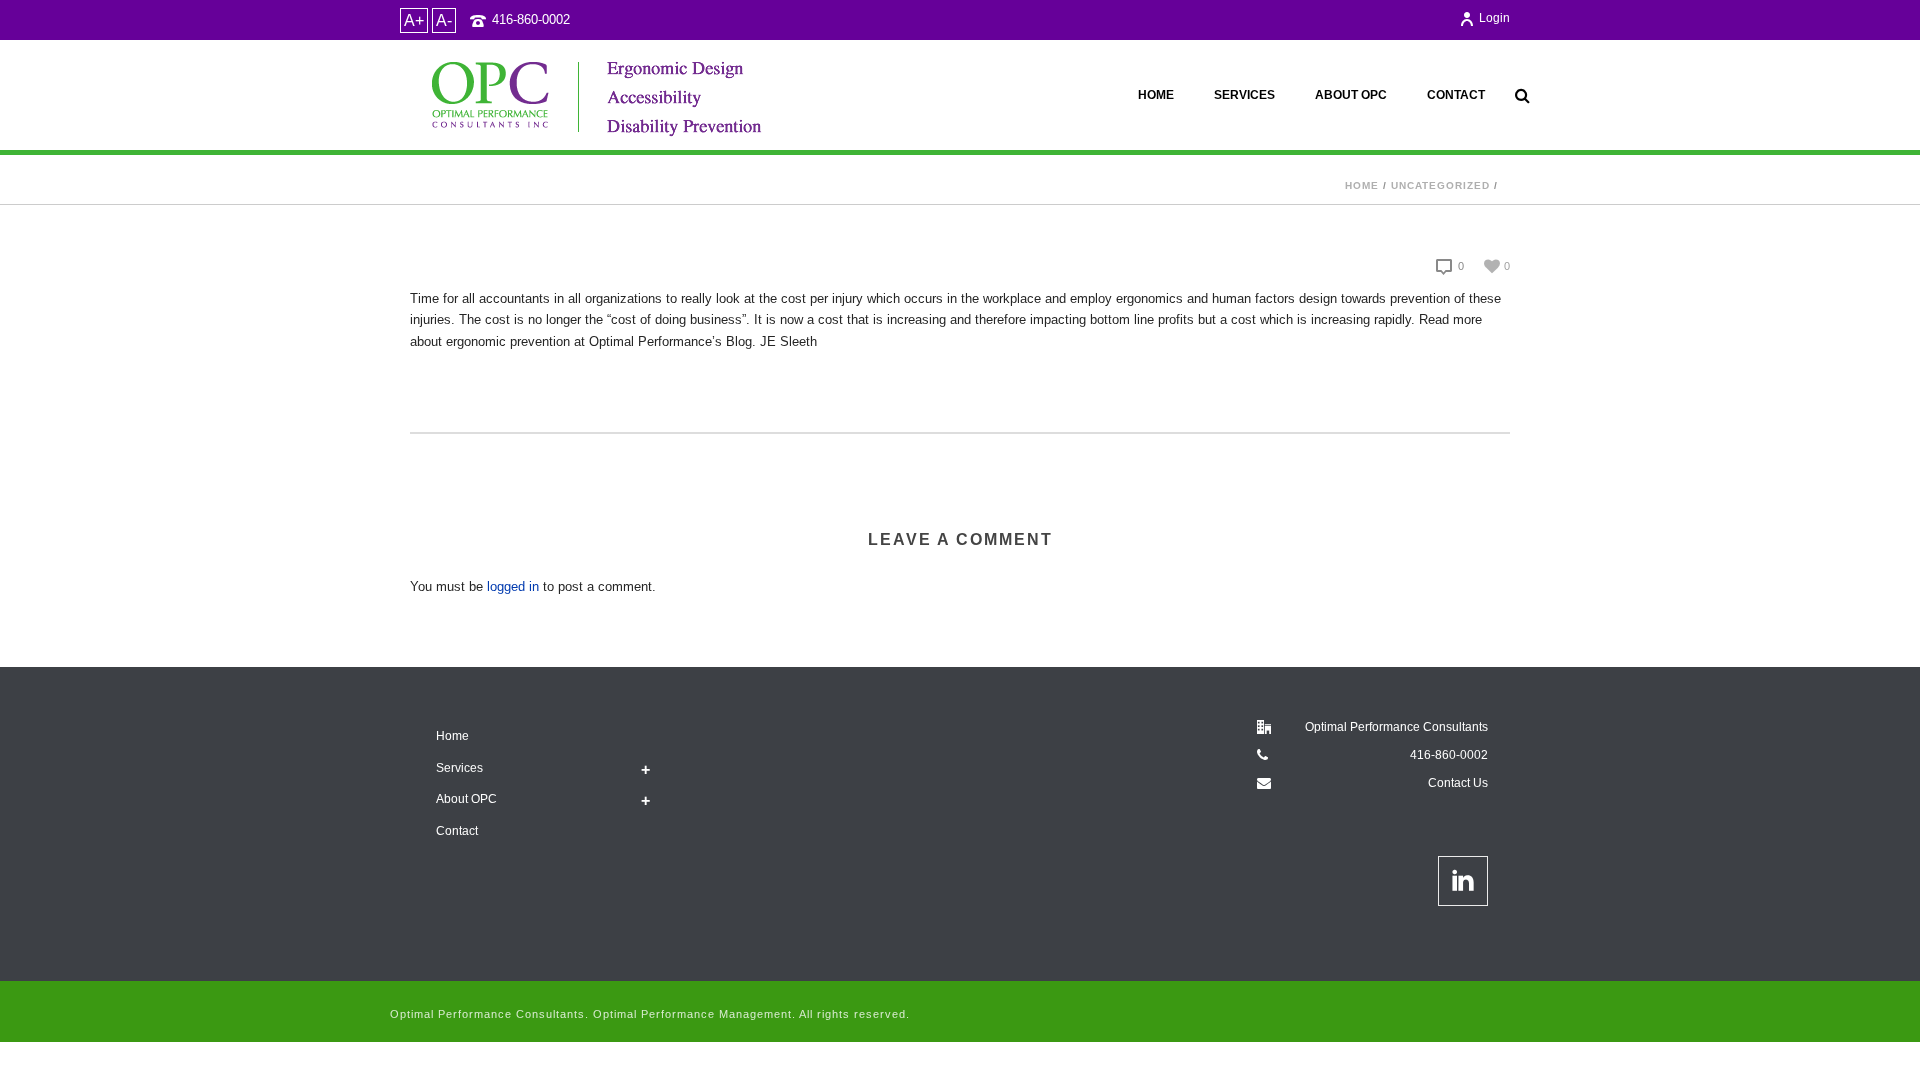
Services (1244, 95)
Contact (1456, 95)
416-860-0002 (531, 19)
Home (1156, 95)
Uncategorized (1440, 185)
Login (1494, 18)
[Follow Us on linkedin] (1463, 881)
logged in (513, 586)
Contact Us (1458, 783)
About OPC (1351, 95)
